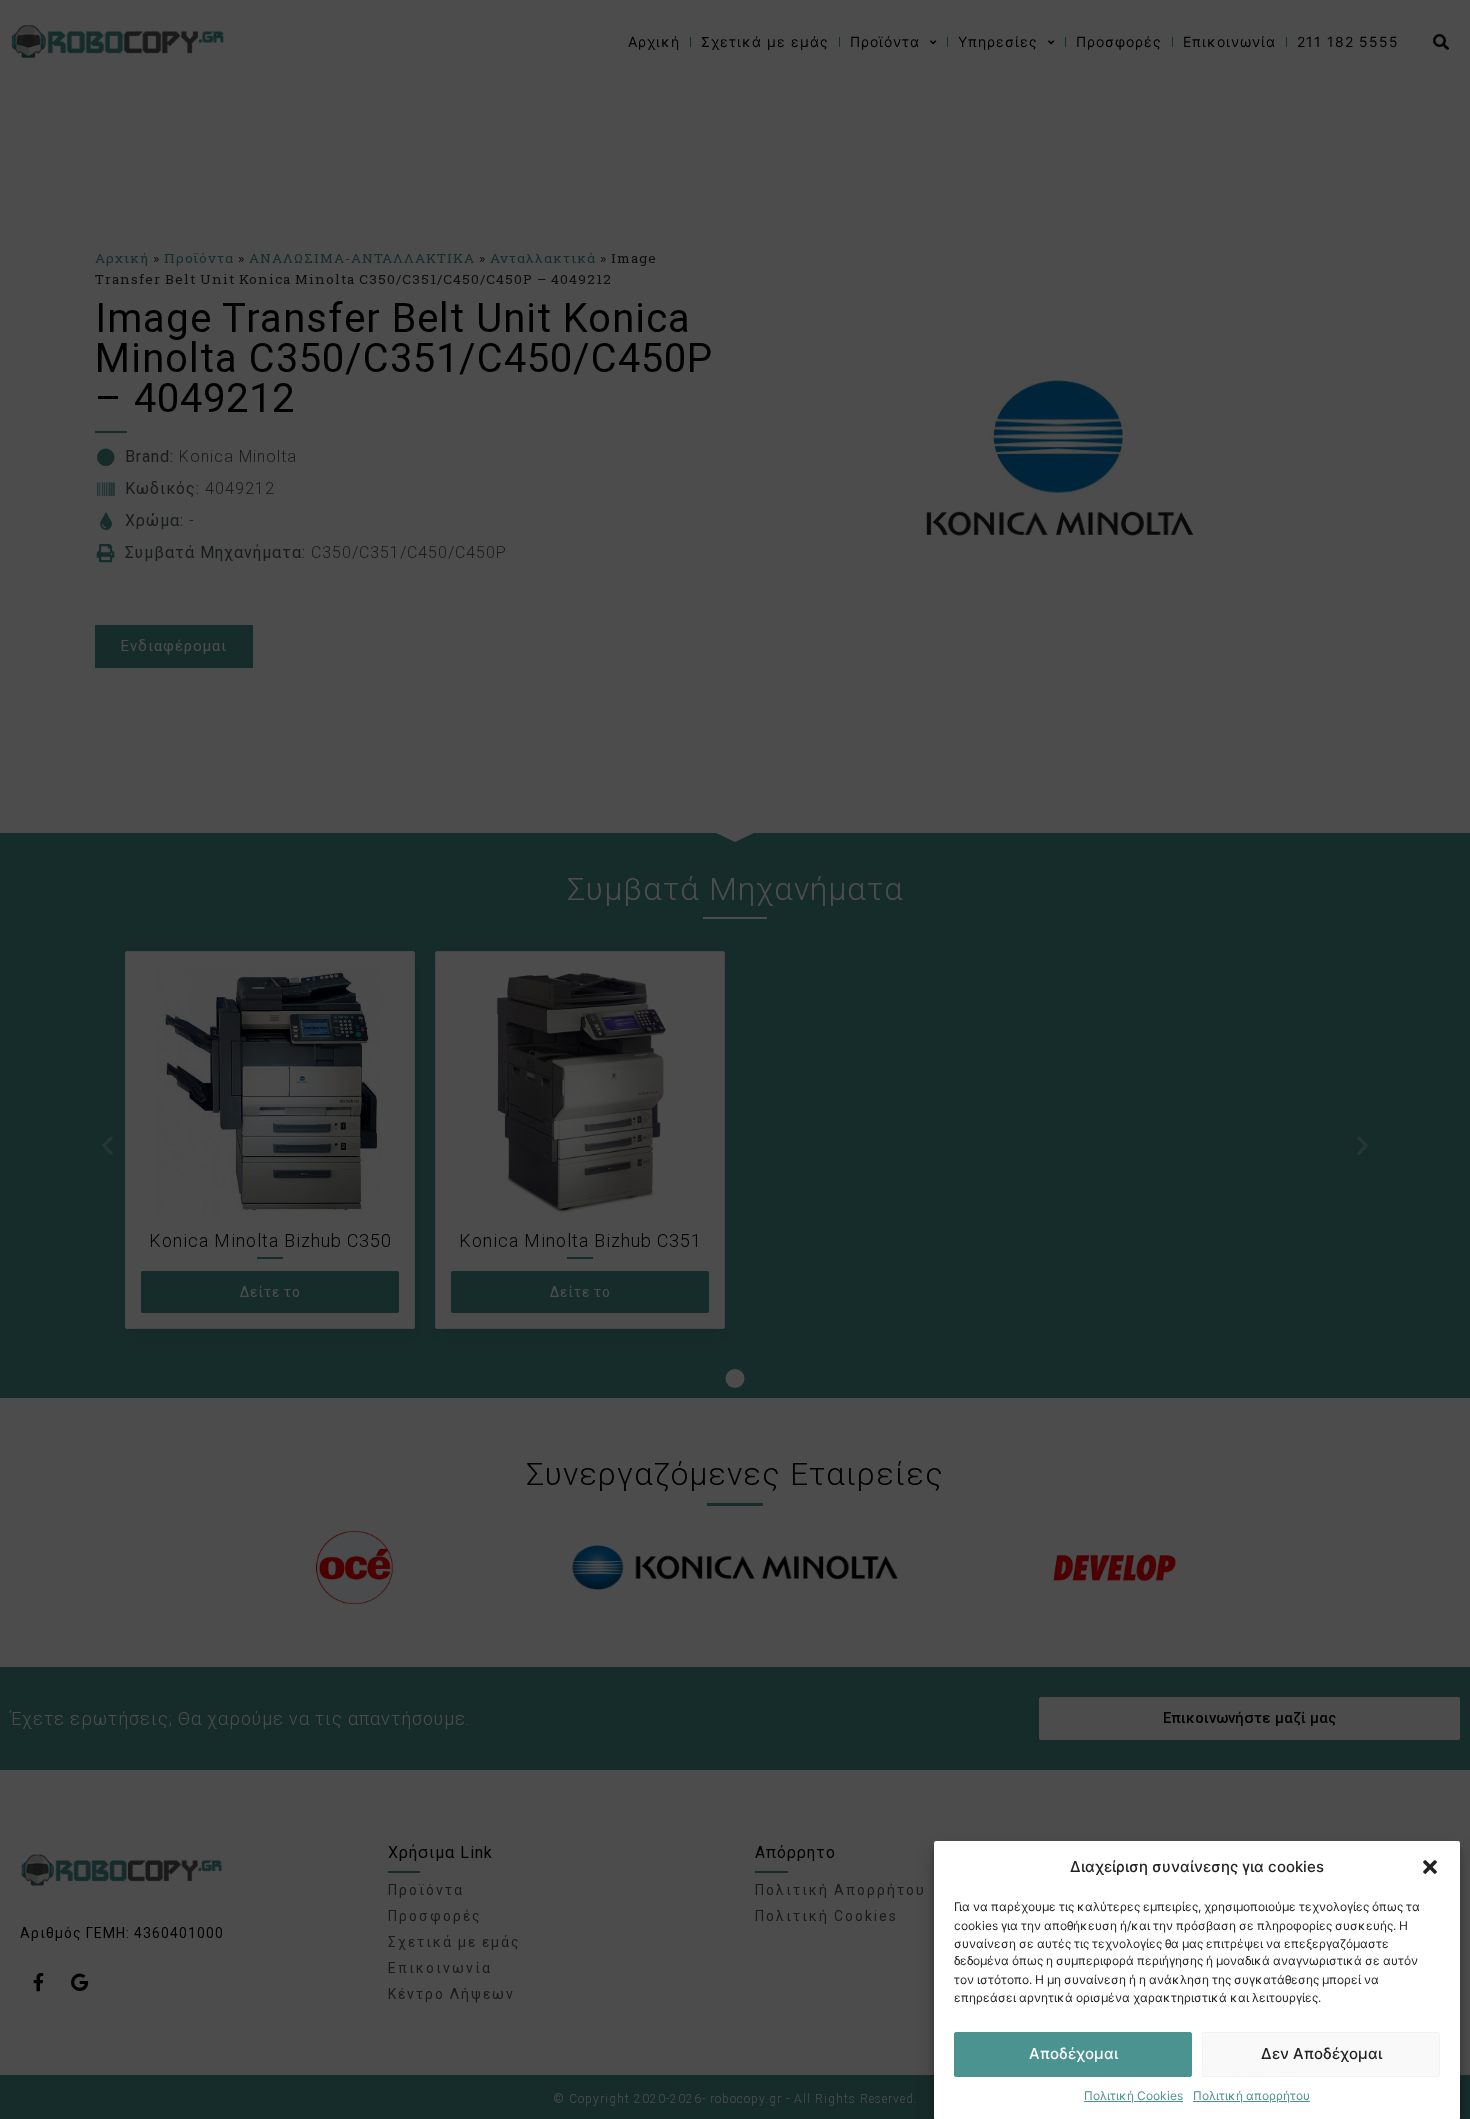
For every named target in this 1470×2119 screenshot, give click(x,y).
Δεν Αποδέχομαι (1321, 2053)
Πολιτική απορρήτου (1251, 2094)
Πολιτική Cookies (1133, 2094)
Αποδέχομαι (1073, 2053)
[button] (1430, 1867)
